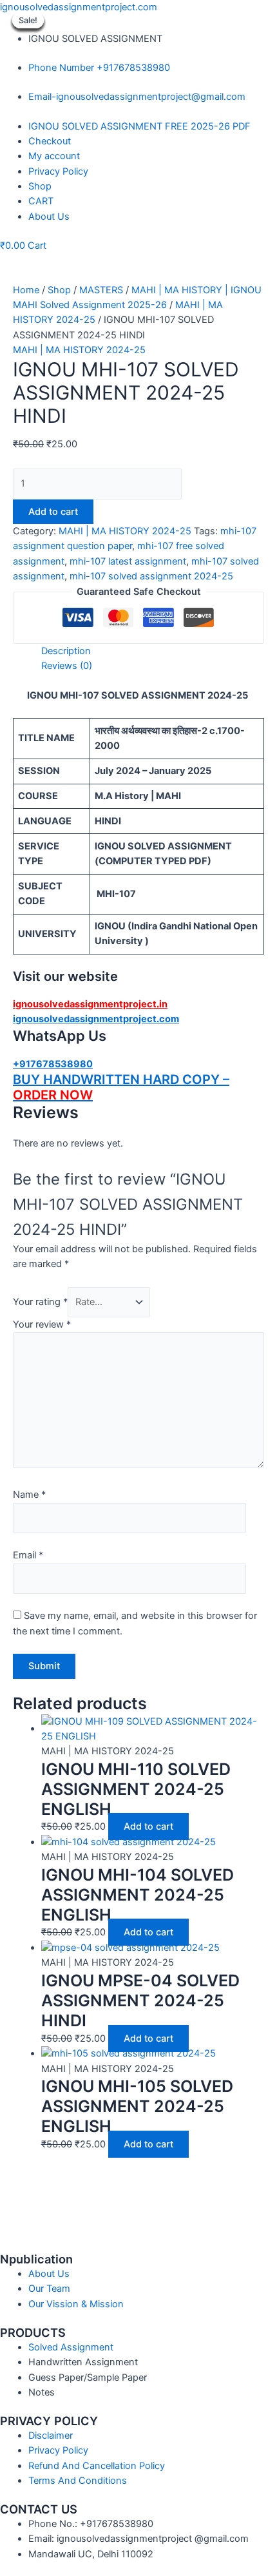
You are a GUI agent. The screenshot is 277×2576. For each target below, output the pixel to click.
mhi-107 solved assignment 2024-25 (151, 576)
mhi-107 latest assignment (128, 561)
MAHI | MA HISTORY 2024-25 (79, 350)
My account (54, 156)
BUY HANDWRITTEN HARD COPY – (121, 1080)
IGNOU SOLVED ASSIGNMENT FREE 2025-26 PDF (139, 126)
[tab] (153, 651)
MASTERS (101, 290)
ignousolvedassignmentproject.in (90, 1004)
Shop (40, 186)
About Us (49, 217)
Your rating (40, 1302)
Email (28, 1555)
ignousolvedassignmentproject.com (79, 7)
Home (26, 290)
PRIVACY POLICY (49, 2421)
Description (66, 651)
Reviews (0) (67, 666)
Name (29, 1495)
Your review (42, 1324)
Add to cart (53, 512)
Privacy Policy (58, 171)
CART (41, 201)
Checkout (50, 141)
